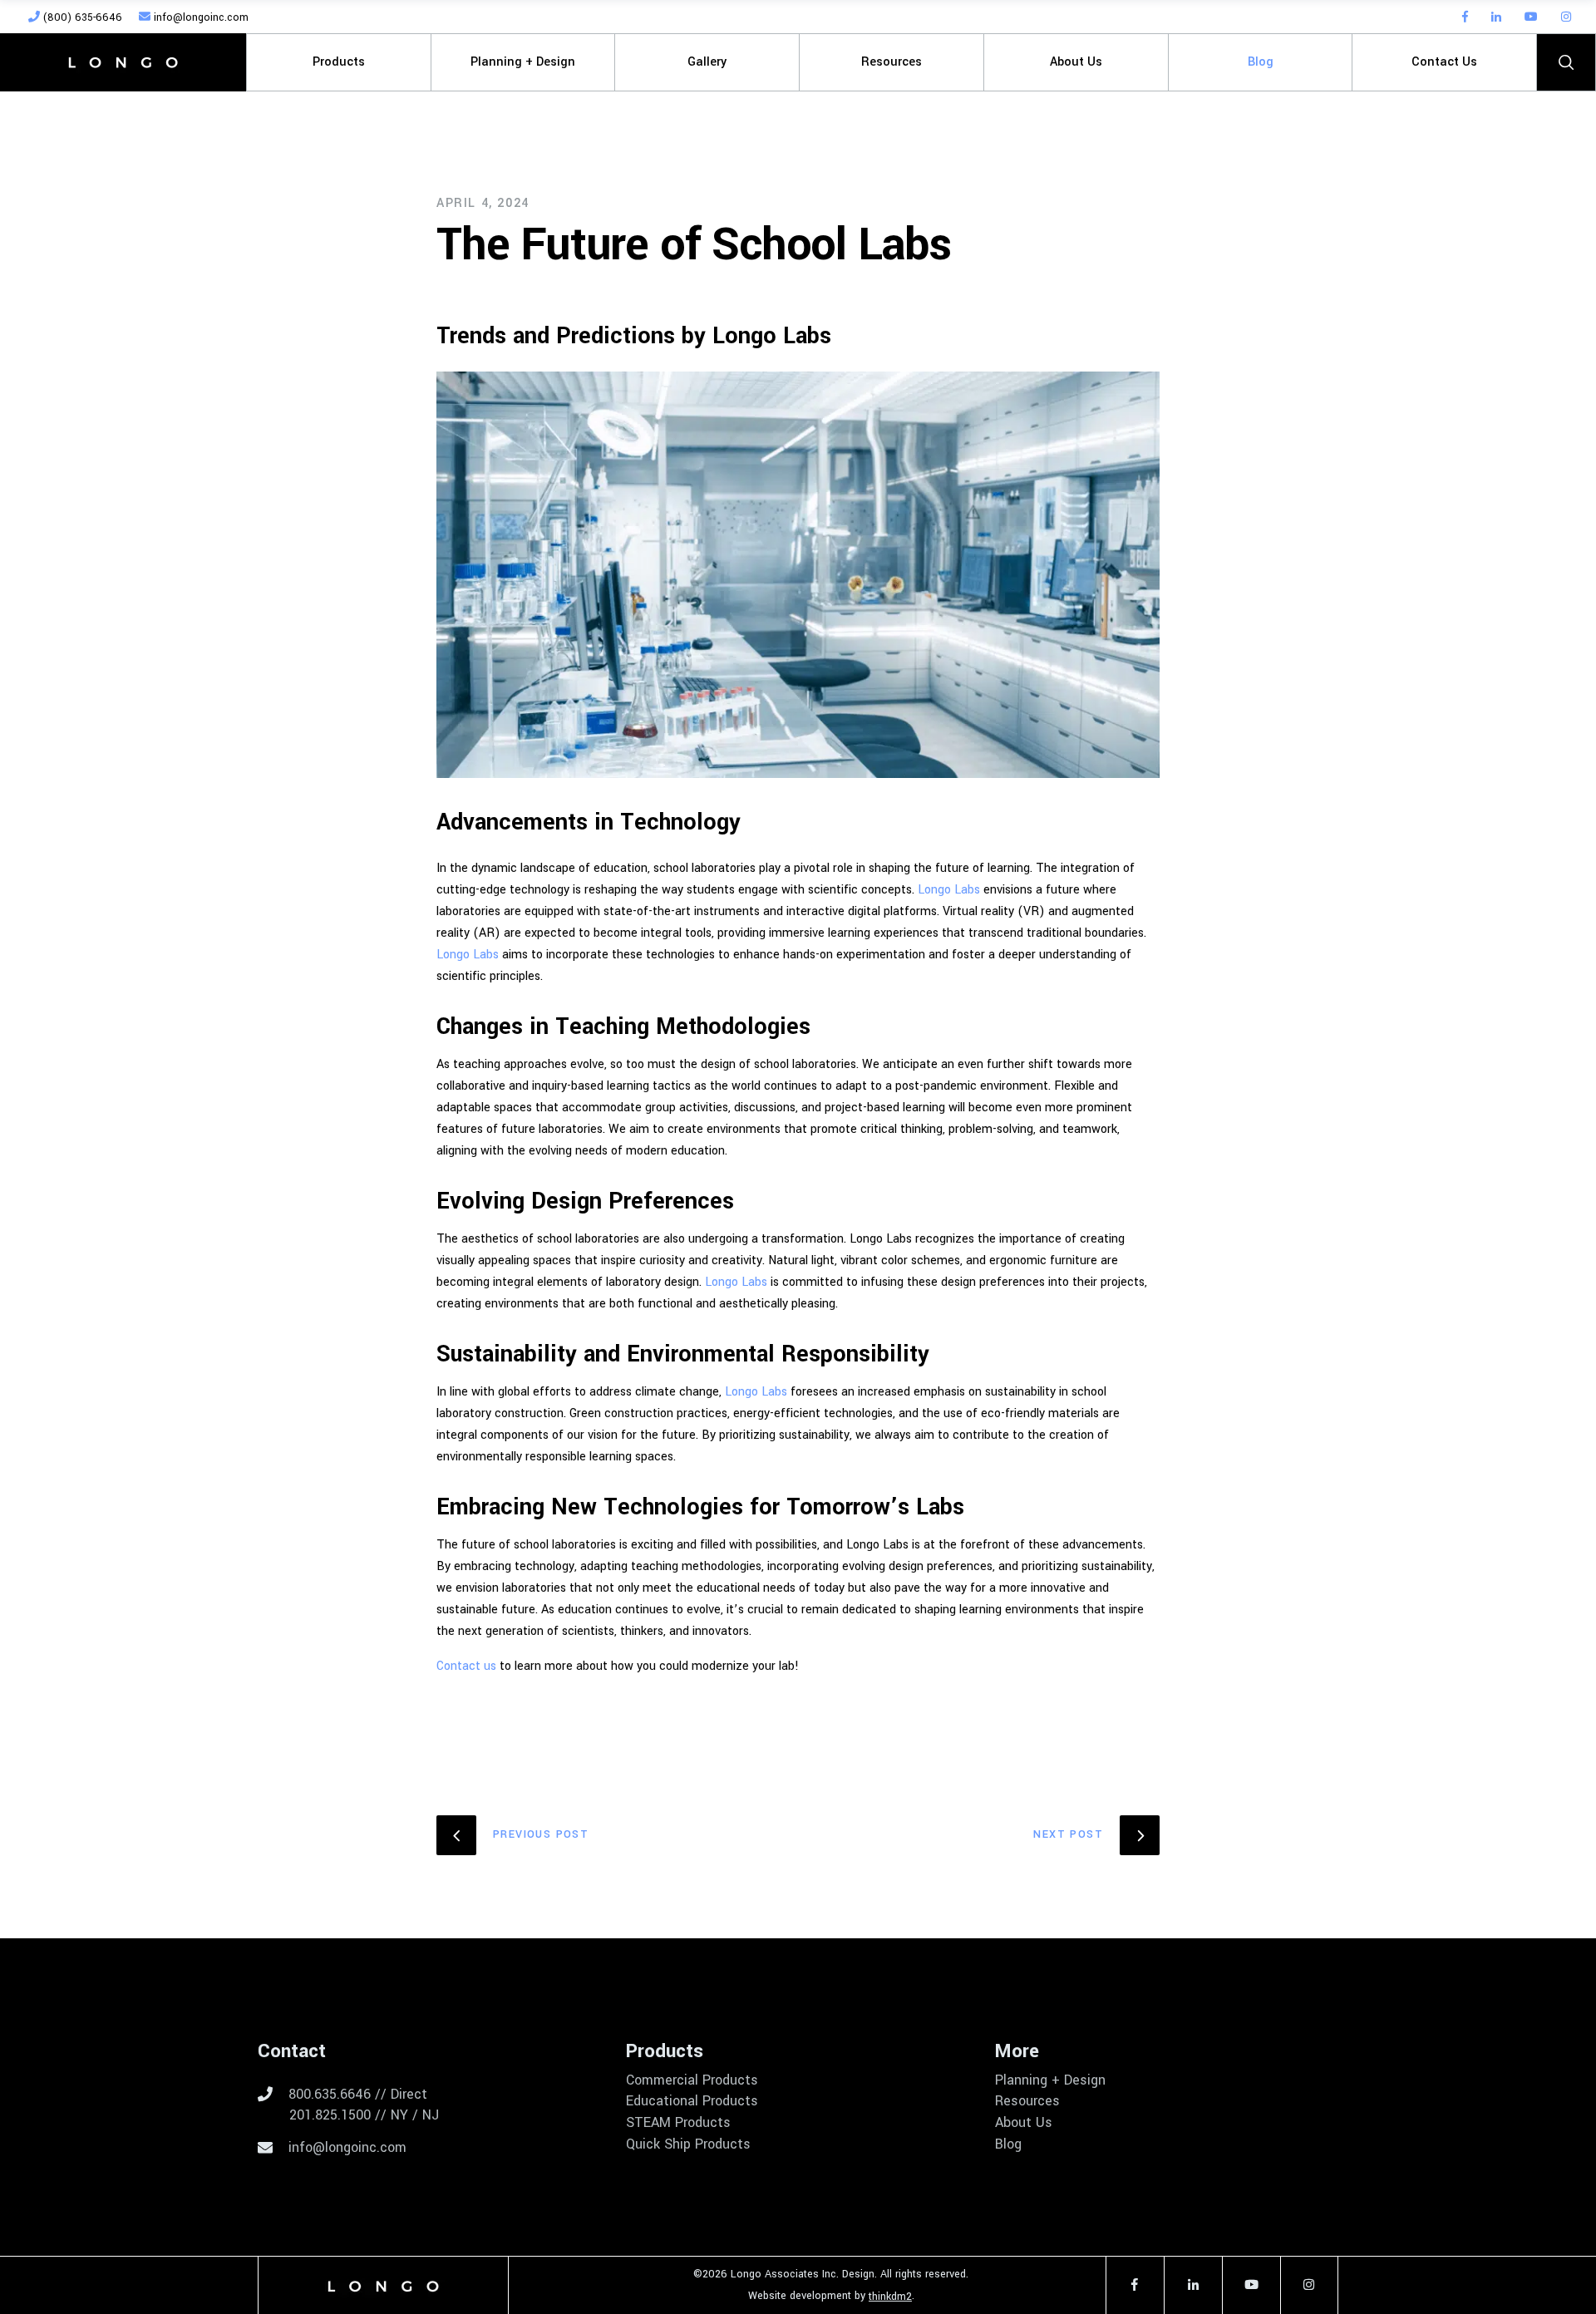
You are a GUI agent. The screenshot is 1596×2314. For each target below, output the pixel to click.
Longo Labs (949, 890)
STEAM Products (678, 2123)
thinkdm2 (890, 2297)
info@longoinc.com (199, 17)
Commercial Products (692, 2080)
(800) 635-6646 (81, 17)
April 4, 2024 (483, 203)
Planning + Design (1050, 2080)
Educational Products (692, 2101)
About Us (1024, 2123)
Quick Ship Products (688, 2144)
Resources (1027, 2101)
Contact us (466, 1666)
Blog (1008, 2144)
